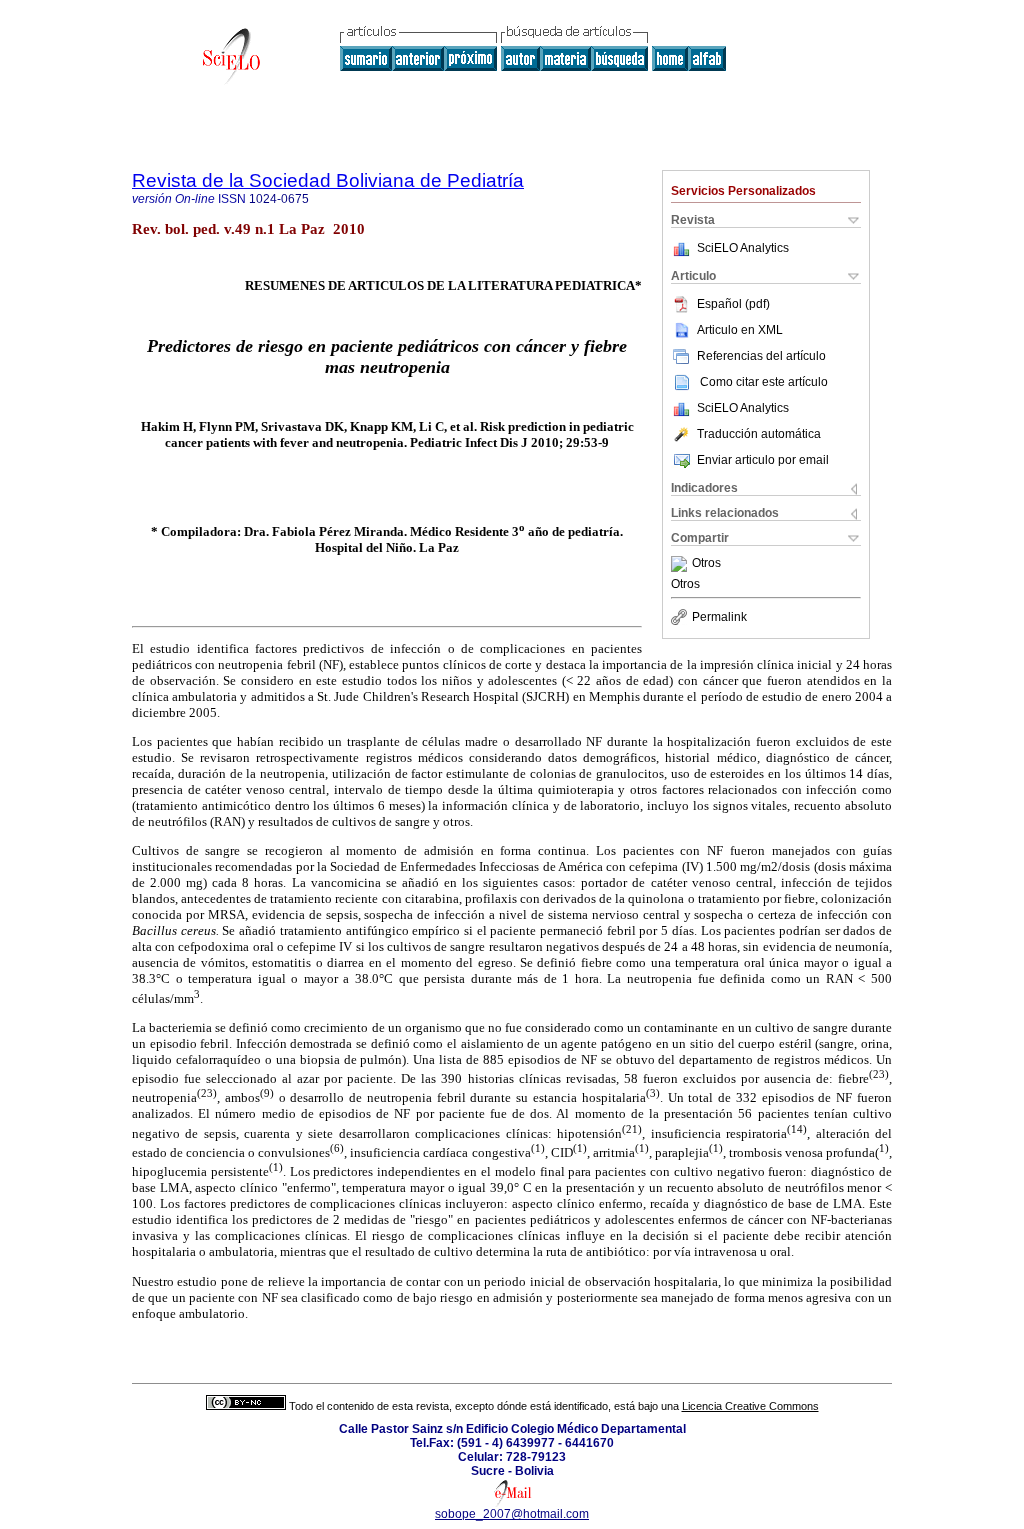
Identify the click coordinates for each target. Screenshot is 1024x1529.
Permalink (719, 617)
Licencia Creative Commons (750, 1406)
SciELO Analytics (743, 248)
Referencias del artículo (761, 356)
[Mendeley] (681, 564)
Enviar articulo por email (763, 460)
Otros (706, 564)
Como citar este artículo (764, 382)
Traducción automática (759, 434)
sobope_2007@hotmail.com (512, 1514)
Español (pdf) (733, 304)
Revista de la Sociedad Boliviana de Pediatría (328, 180)
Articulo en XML (740, 330)
